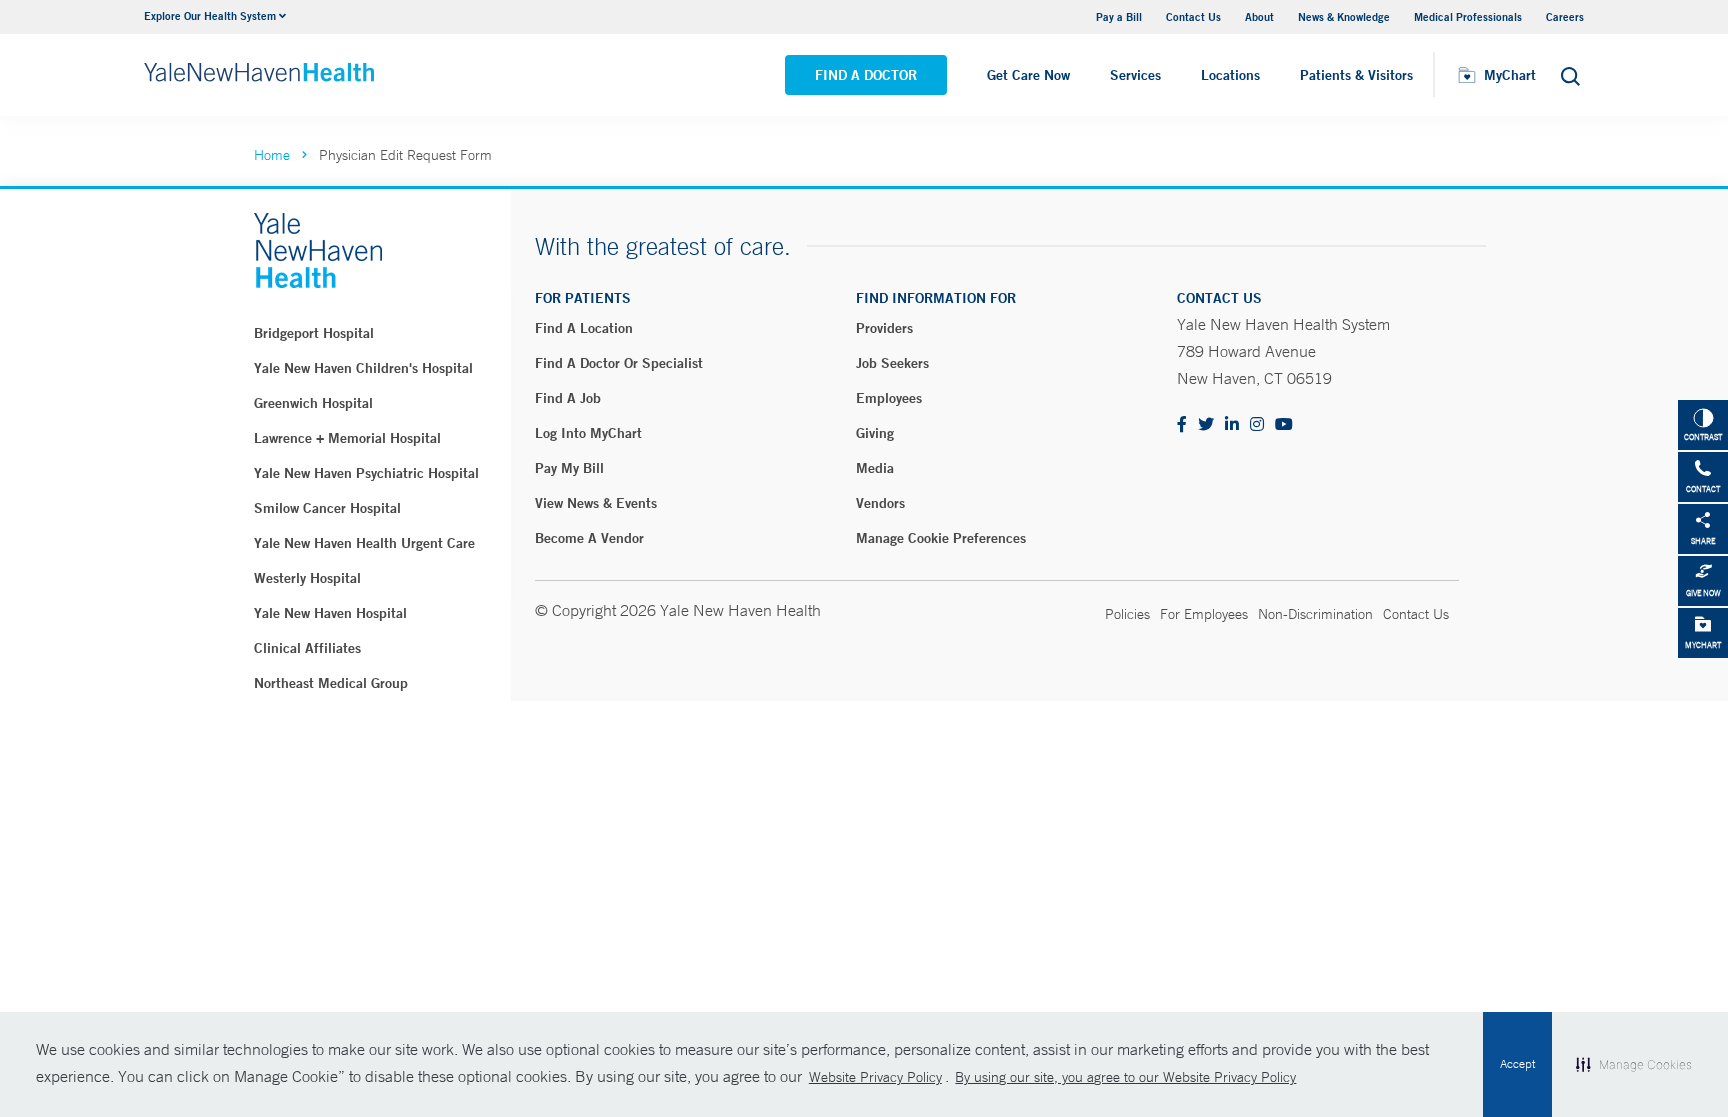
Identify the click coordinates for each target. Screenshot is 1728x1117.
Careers (1565, 16)
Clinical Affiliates (307, 648)
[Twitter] (1206, 425)
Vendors (880, 503)
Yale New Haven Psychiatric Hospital (366, 473)
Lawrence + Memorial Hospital (347, 438)
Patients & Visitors (1356, 75)
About (1259, 16)
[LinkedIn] (1232, 425)
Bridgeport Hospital (314, 333)
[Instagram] (1257, 425)
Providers (884, 328)
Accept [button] (1517, 1064)
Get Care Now (1028, 75)
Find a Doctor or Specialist (619, 363)
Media (875, 468)
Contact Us (1193, 16)
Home (272, 155)
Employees (889, 398)
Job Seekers (892, 363)
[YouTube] (1284, 425)
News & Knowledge (1344, 16)
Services (1135, 75)
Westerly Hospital (307, 578)
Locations (1230, 75)
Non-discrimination (1315, 614)
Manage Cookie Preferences (941, 538)
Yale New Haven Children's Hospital (363, 368)
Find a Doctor (866, 75)
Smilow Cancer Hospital (327, 508)
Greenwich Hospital (313, 403)
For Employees (1204, 614)
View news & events (596, 503)
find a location (584, 328)
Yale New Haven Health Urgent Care (364, 543)
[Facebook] (1182, 425)
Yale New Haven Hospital (330, 613)
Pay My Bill (569, 468)
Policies (1127, 614)
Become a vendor (589, 538)
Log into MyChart (588, 433)
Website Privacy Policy (875, 1077)
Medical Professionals (1468, 16)
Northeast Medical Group (331, 683)
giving (875, 433)
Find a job (568, 398)
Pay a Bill (1119, 16)
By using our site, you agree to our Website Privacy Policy (1125, 1077)
